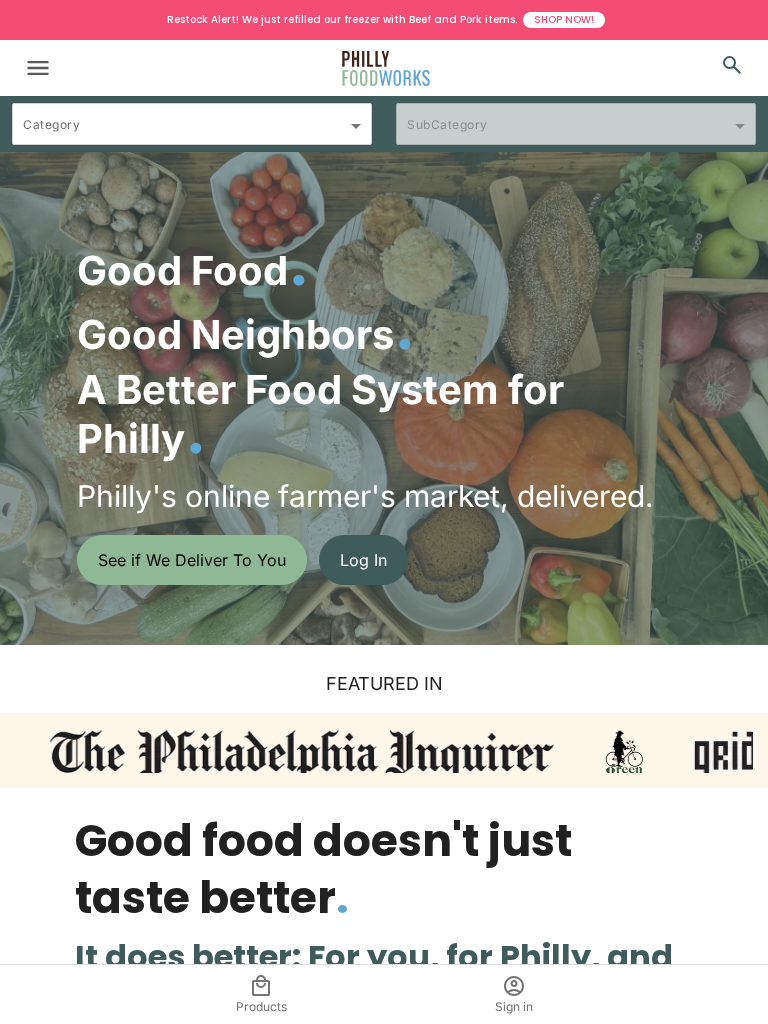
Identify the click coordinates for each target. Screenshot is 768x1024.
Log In (363, 560)
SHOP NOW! (564, 19)
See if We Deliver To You (192, 560)
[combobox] (192, 133)
